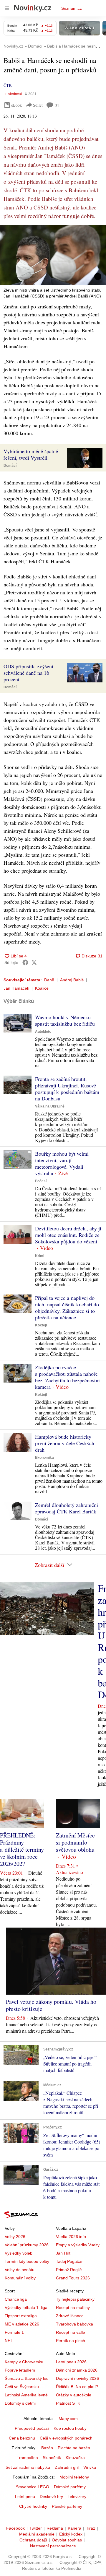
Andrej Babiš (72, 980)
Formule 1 (14, 2332)
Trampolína (27, 2458)
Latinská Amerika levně (26, 2395)
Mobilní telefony (74, 2477)
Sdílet (38, 105)
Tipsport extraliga (21, 2316)
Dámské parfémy (70, 2487)
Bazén (47, 2448)
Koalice (42, 988)
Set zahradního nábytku (28, 2467)
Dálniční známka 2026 (77, 2370)
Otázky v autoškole (74, 2395)
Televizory (77, 2497)
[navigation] (7, 8)
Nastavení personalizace (53, 2546)
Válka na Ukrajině (50, 1106)
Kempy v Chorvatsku (24, 2362)
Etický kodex (71, 2534)
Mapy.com (68, 2419)
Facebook (15, 2528)
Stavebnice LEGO (33, 2487)
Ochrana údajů (33, 2540)
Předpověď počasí (32, 2428)
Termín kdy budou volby (27, 2261)
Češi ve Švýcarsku (22, 2387)
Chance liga (16, 2299)
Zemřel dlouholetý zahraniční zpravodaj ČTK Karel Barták (67, 1508)
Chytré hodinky (33, 2506)
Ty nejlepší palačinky (75, 2299)
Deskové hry (51, 2497)
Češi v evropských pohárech (66, 2438)
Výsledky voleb (19, 2253)
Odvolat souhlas (67, 2540)
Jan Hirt (63, 2253)
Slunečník (52, 2458)
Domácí (10, 466)
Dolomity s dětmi (20, 2403)
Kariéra (74, 2528)
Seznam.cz (72, 8)
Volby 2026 (15, 2237)
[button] (53, 255)
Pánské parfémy (67, 2506)
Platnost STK (68, 2403)
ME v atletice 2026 (22, 2324)
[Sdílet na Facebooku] (25, 962)
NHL (9, 2341)
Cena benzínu (22, 2438)
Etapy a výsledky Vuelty (78, 2245)
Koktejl (41, 1325)
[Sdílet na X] (34, 962)
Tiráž (91, 2528)
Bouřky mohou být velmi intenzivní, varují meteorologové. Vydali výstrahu (62, 1163)
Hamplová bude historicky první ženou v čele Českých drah (65, 1443)
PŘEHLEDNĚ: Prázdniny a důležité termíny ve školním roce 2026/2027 (22, 1849)
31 (57, 105)
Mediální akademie (37, 2534)
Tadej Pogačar (69, 2261)
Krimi (40, 1256)
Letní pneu (25, 2497)
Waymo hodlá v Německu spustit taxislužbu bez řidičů (65, 1020)
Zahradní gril (67, 2467)
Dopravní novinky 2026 (77, 2378)
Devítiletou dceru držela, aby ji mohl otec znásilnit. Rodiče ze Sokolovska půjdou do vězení (68, 1235)
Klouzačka (75, 2458)
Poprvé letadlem (20, 2370)
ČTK (8, 85)
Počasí (41, 1181)
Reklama (55, 2528)
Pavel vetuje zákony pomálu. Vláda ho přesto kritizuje (51, 2005)
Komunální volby (20, 2278)
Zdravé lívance (70, 2316)
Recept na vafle (71, 2332)
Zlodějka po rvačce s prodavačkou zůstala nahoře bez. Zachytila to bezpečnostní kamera (67, 1377)
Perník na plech (71, 2341)
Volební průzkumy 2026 (27, 2245)
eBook (16, 105)
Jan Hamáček (16, 988)
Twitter (36, 2528)
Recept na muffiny (73, 2307)
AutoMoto (43, 1032)
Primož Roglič (69, 2270)
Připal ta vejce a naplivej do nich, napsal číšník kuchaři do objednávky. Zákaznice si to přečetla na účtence (67, 1307)
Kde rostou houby (70, 2428)
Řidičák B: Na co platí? (77, 2387)
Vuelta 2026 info (71, 2237)
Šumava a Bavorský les (26, 2378)
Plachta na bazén (74, 2448)
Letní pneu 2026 (71, 2362)
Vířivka (90, 2467)
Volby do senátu (20, 2270)
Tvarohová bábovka (74, 2324)
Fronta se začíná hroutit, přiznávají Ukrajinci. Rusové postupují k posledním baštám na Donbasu (67, 1089)
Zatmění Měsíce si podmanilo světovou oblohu (75, 1842)
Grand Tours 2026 (73, 2278)
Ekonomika (44, 1458)
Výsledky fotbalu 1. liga (26, 2307)
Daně (49, 980)
